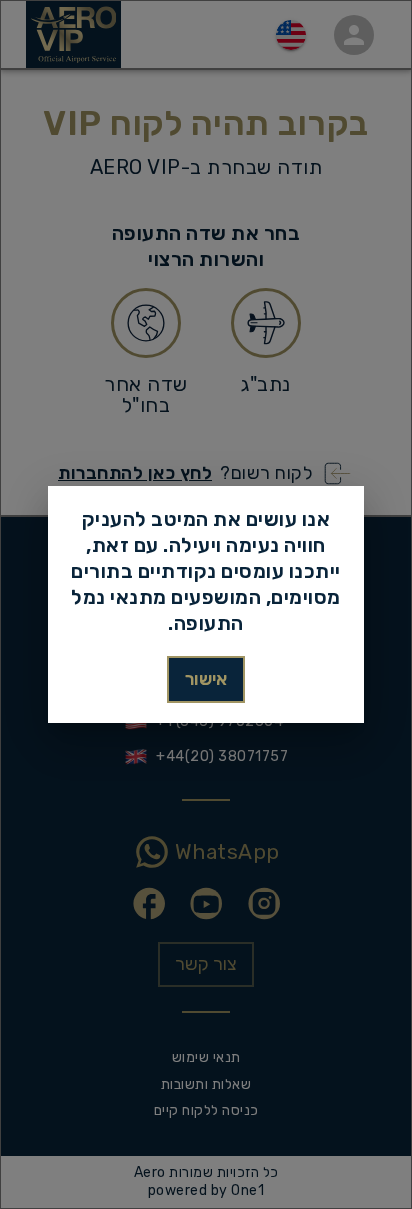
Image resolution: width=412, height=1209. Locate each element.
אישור (206, 679)
